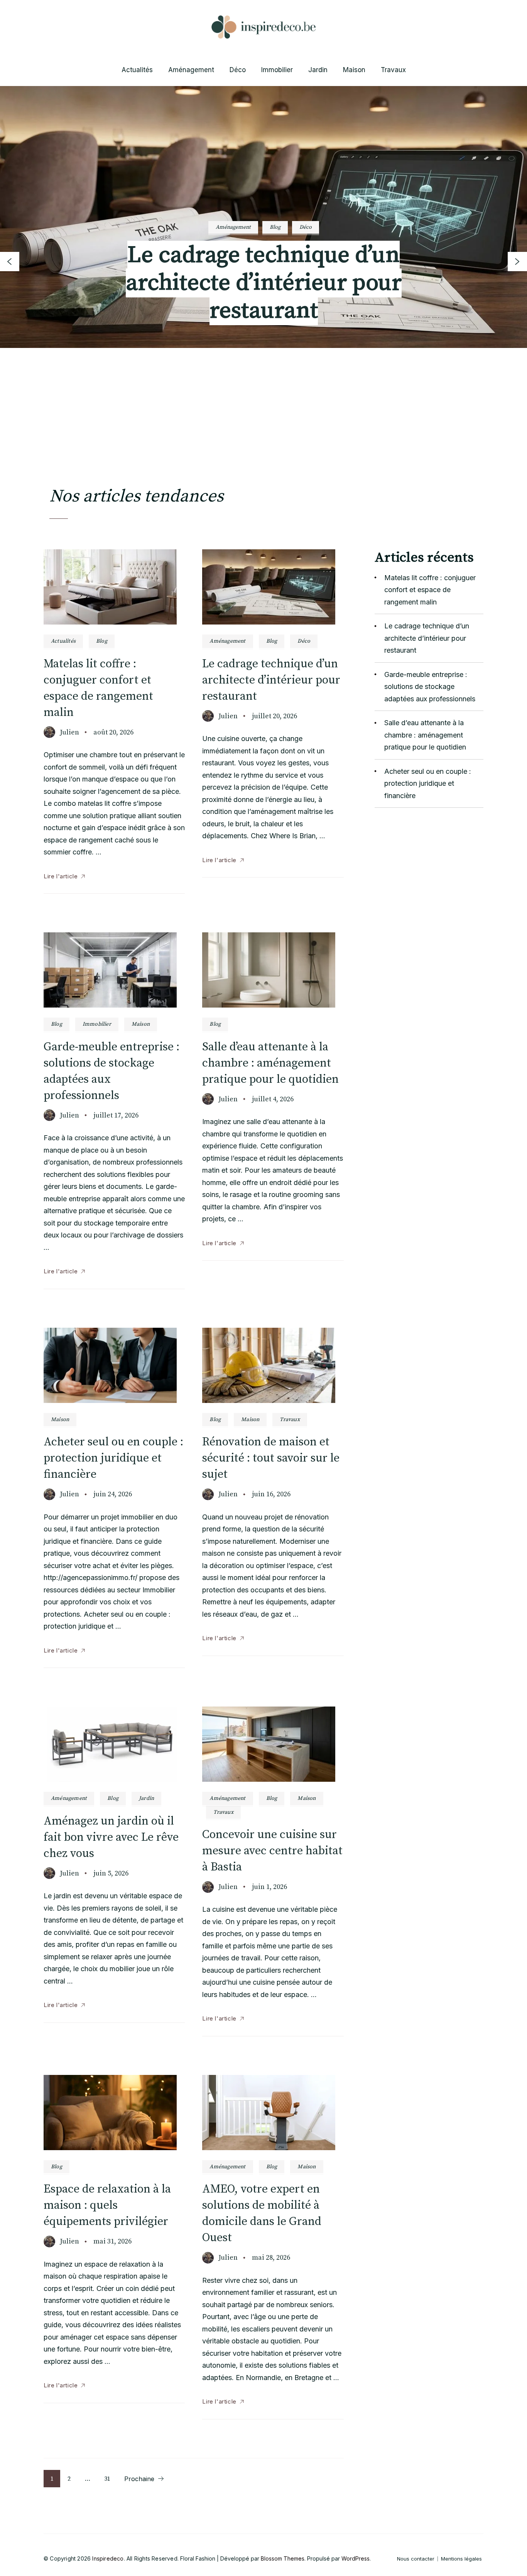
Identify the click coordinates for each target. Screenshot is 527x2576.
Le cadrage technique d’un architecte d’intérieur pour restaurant (271, 680)
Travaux (393, 70)
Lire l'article (61, 876)
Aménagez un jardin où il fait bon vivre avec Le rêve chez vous (111, 1837)
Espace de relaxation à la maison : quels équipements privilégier (107, 2205)
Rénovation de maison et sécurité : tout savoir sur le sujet (271, 1458)
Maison (354, 70)
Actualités (137, 70)
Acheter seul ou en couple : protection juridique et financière (113, 1458)
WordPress (356, 2558)
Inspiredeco (108, 2558)
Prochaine (139, 2479)
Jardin (318, 70)
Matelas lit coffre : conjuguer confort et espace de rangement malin (430, 590)
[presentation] (10, 262)
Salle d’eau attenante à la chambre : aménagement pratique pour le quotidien (270, 1063)
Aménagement (191, 70)
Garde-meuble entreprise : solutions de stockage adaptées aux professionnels (264, 289)
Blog (222, 233)
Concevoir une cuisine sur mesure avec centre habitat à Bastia (272, 1851)
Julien (69, 732)
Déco (238, 70)
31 (110, 2479)
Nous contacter (416, 2559)
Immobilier (277, 70)
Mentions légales (461, 2559)
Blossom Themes (283, 2558)
